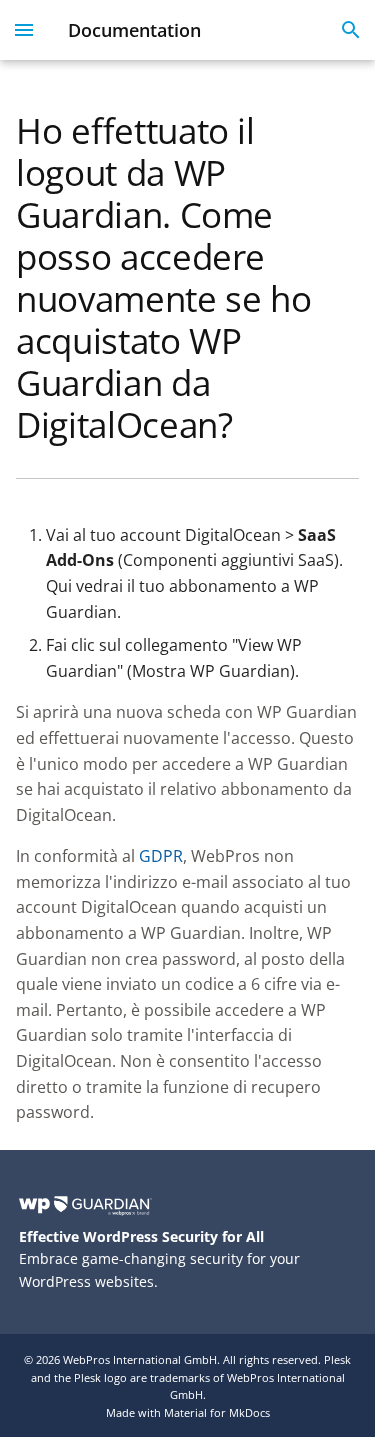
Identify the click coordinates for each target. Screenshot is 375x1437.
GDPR (161, 856)
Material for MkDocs (217, 1412)
